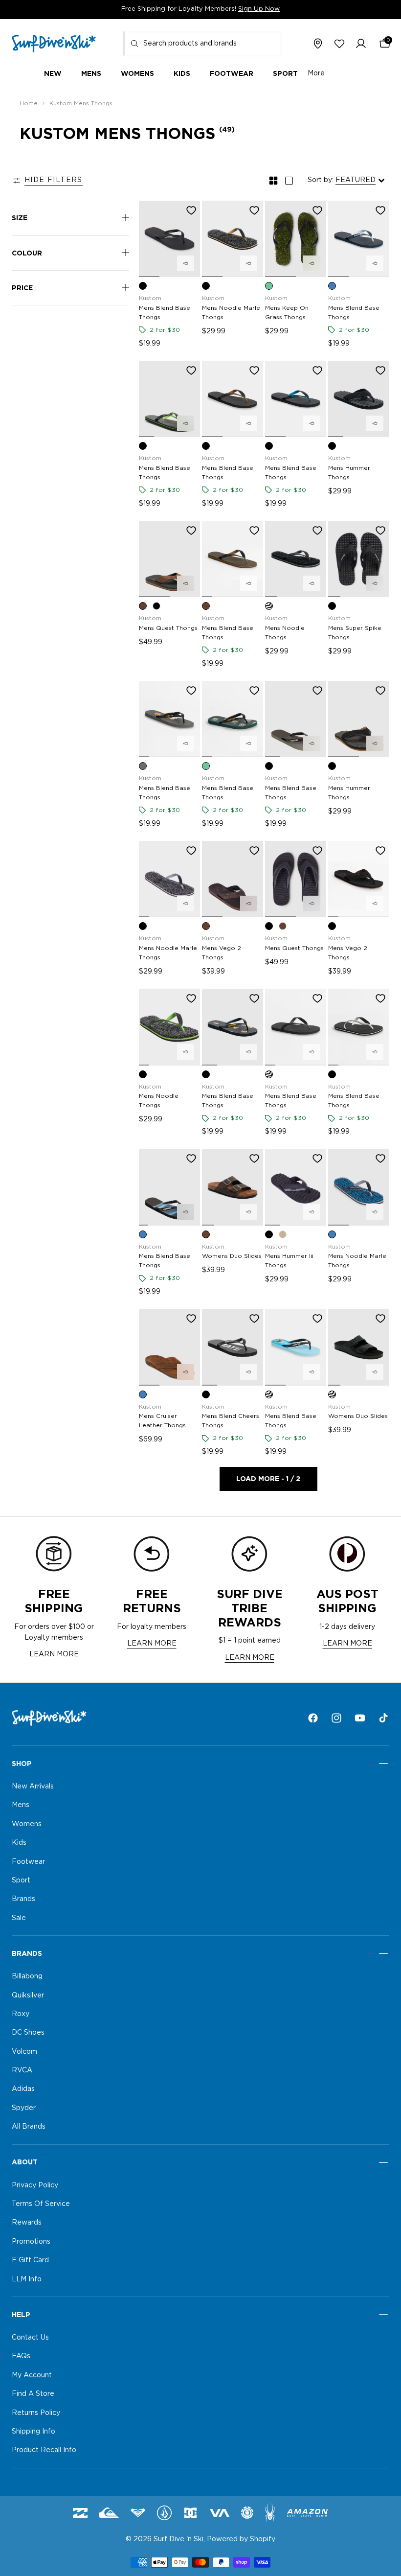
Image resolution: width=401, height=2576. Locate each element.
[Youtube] (360, 1718)
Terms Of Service (41, 2204)
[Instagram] (336, 1718)
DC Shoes (28, 2033)
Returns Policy (36, 2413)
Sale (19, 1918)
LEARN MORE (54, 1654)
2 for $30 (165, 330)
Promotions (31, 2242)
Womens (27, 1824)
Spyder (24, 2108)
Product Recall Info (44, 2451)
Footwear (28, 1862)
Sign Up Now (259, 9)
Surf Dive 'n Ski (178, 2539)
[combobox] (203, 44)
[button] (361, 44)
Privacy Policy (35, 2185)
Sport (21, 1880)
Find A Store (33, 2394)
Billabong (27, 1976)
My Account (32, 2375)
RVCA (22, 2070)
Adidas (23, 2089)
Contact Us (30, 2338)
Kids (19, 1843)
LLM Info (27, 2279)
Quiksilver (28, 1996)
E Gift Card (30, 2260)
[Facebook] (313, 1718)
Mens (21, 1806)
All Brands (29, 2127)
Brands (23, 1900)
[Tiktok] (383, 1718)
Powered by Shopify (241, 2539)
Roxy (21, 2014)
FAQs (21, 2357)
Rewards (27, 2223)
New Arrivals (33, 1787)
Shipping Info (33, 2432)
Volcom (24, 2052)
